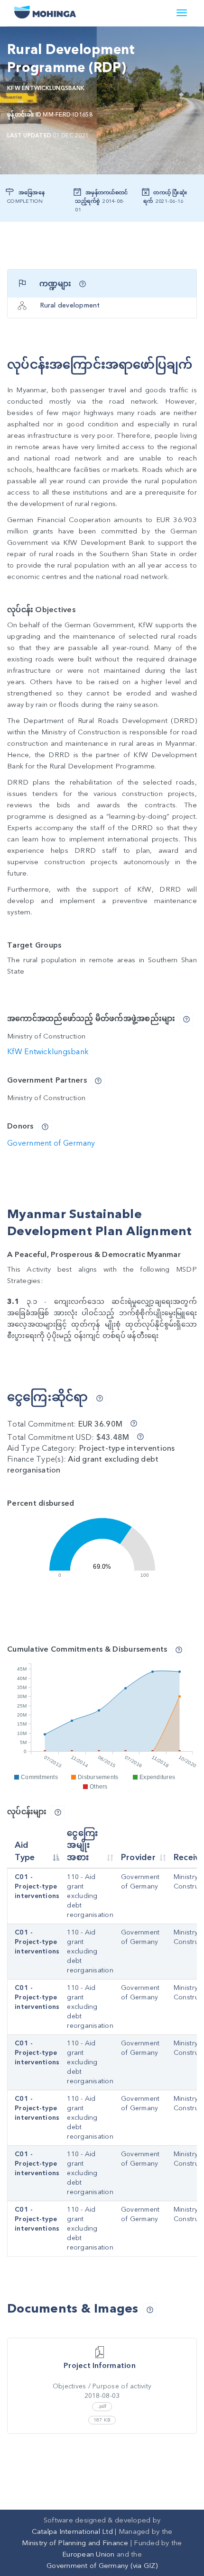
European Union (88, 2554)
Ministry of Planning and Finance (75, 2543)
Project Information (100, 2366)
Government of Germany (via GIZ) (102, 2566)
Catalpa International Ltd (72, 2531)
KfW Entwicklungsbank (46, 88)
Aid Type (25, 1851)
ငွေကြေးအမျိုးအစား (82, 1845)
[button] (83, 284)
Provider (138, 1857)
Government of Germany (51, 1143)
